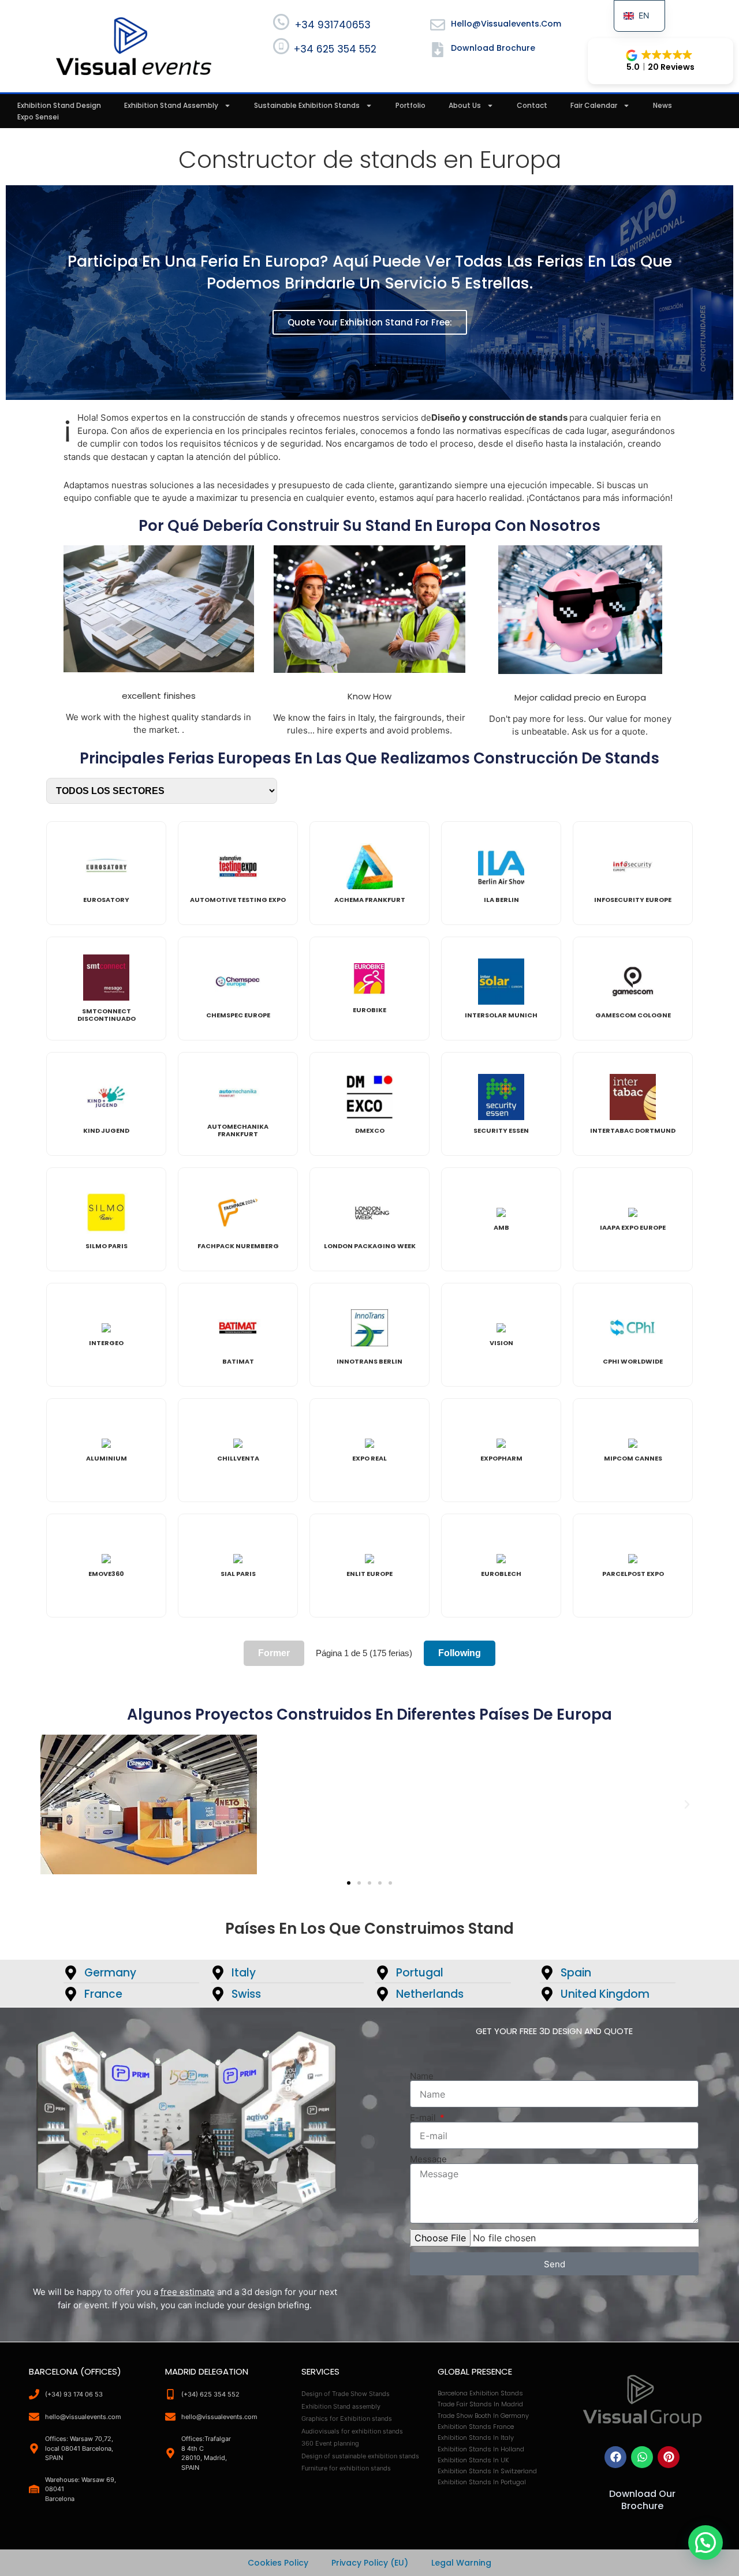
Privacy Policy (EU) (370, 2563)
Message (428, 2159)
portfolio (410, 105)
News (663, 105)
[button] (660, 61)
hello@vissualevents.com (506, 24)
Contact (532, 105)
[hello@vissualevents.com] (438, 25)
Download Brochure (493, 48)
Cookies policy (278, 2563)
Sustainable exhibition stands (307, 105)
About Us (465, 105)
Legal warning (461, 2563)
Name (422, 2076)
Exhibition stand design (59, 105)
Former (274, 1653)
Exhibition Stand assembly (171, 105)
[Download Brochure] (438, 50)
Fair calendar (594, 105)
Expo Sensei (38, 117)
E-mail (424, 2118)
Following (460, 1653)
